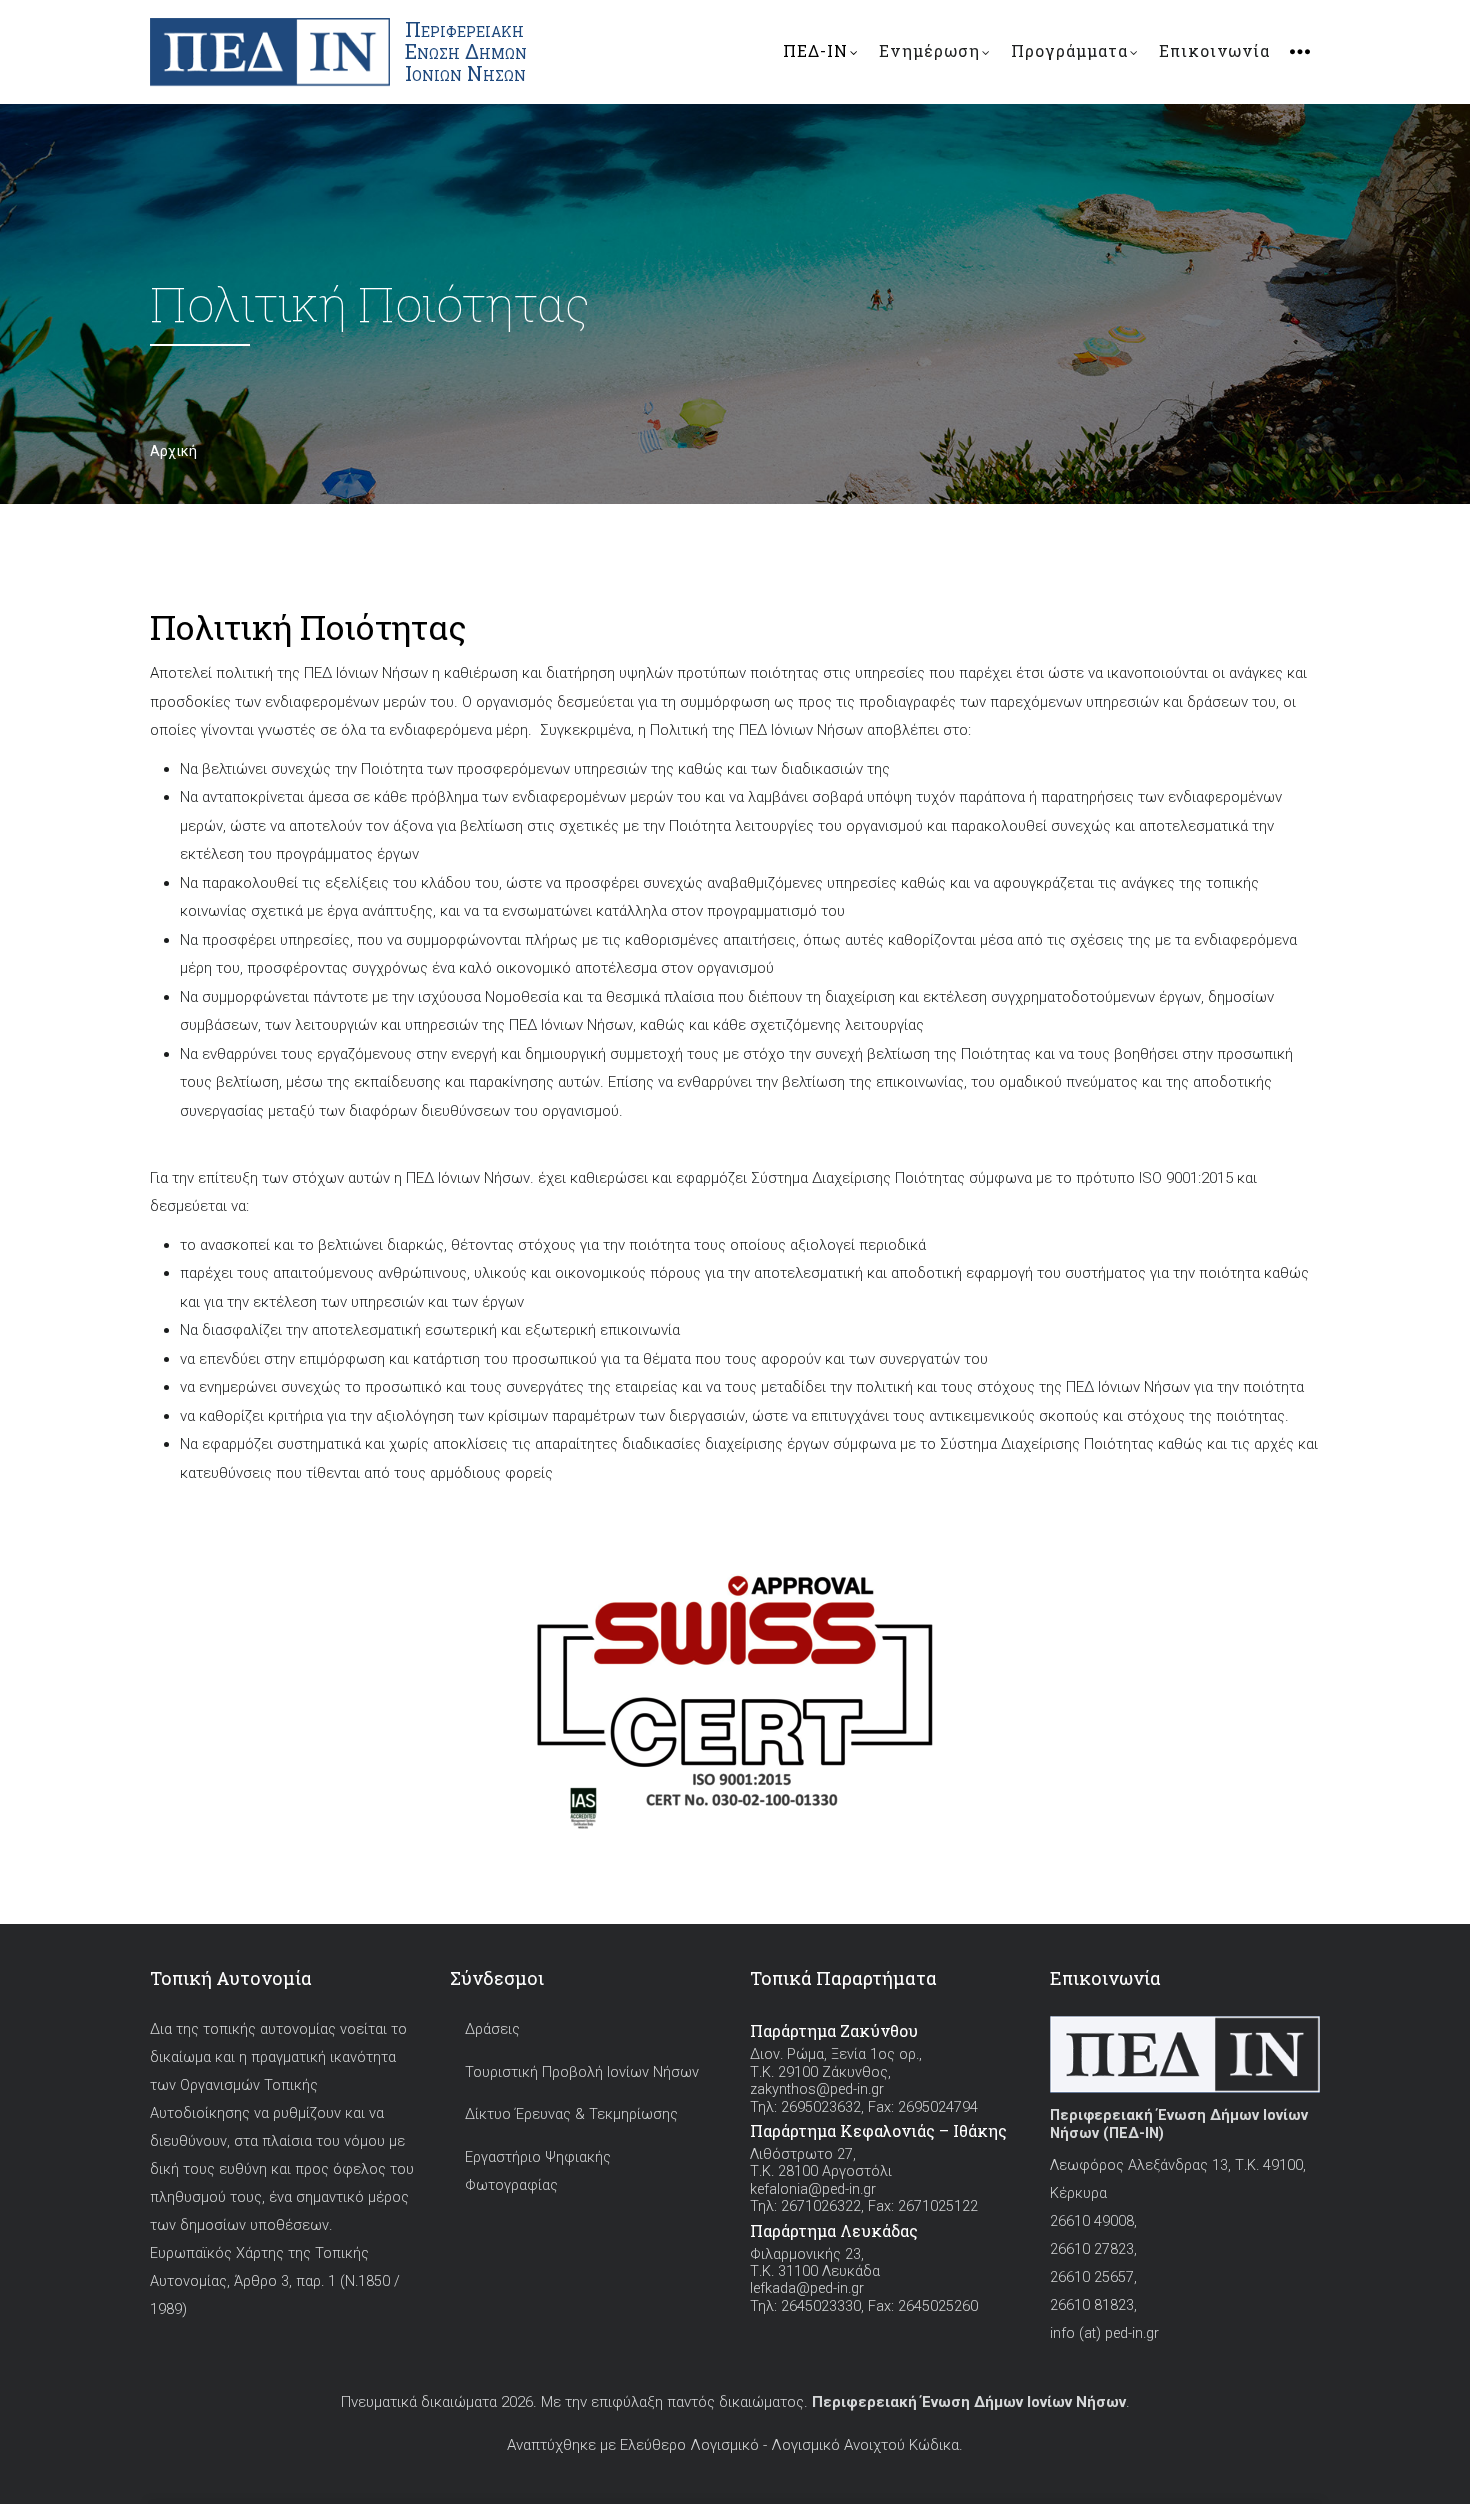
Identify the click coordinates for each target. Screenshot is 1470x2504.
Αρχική (173, 451)
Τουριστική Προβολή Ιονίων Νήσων (582, 2072)
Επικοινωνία (1214, 50)
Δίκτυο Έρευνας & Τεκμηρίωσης (571, 2114)
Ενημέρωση (929, 50)
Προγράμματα (1069, 50)
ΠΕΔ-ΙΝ (815, 50)
